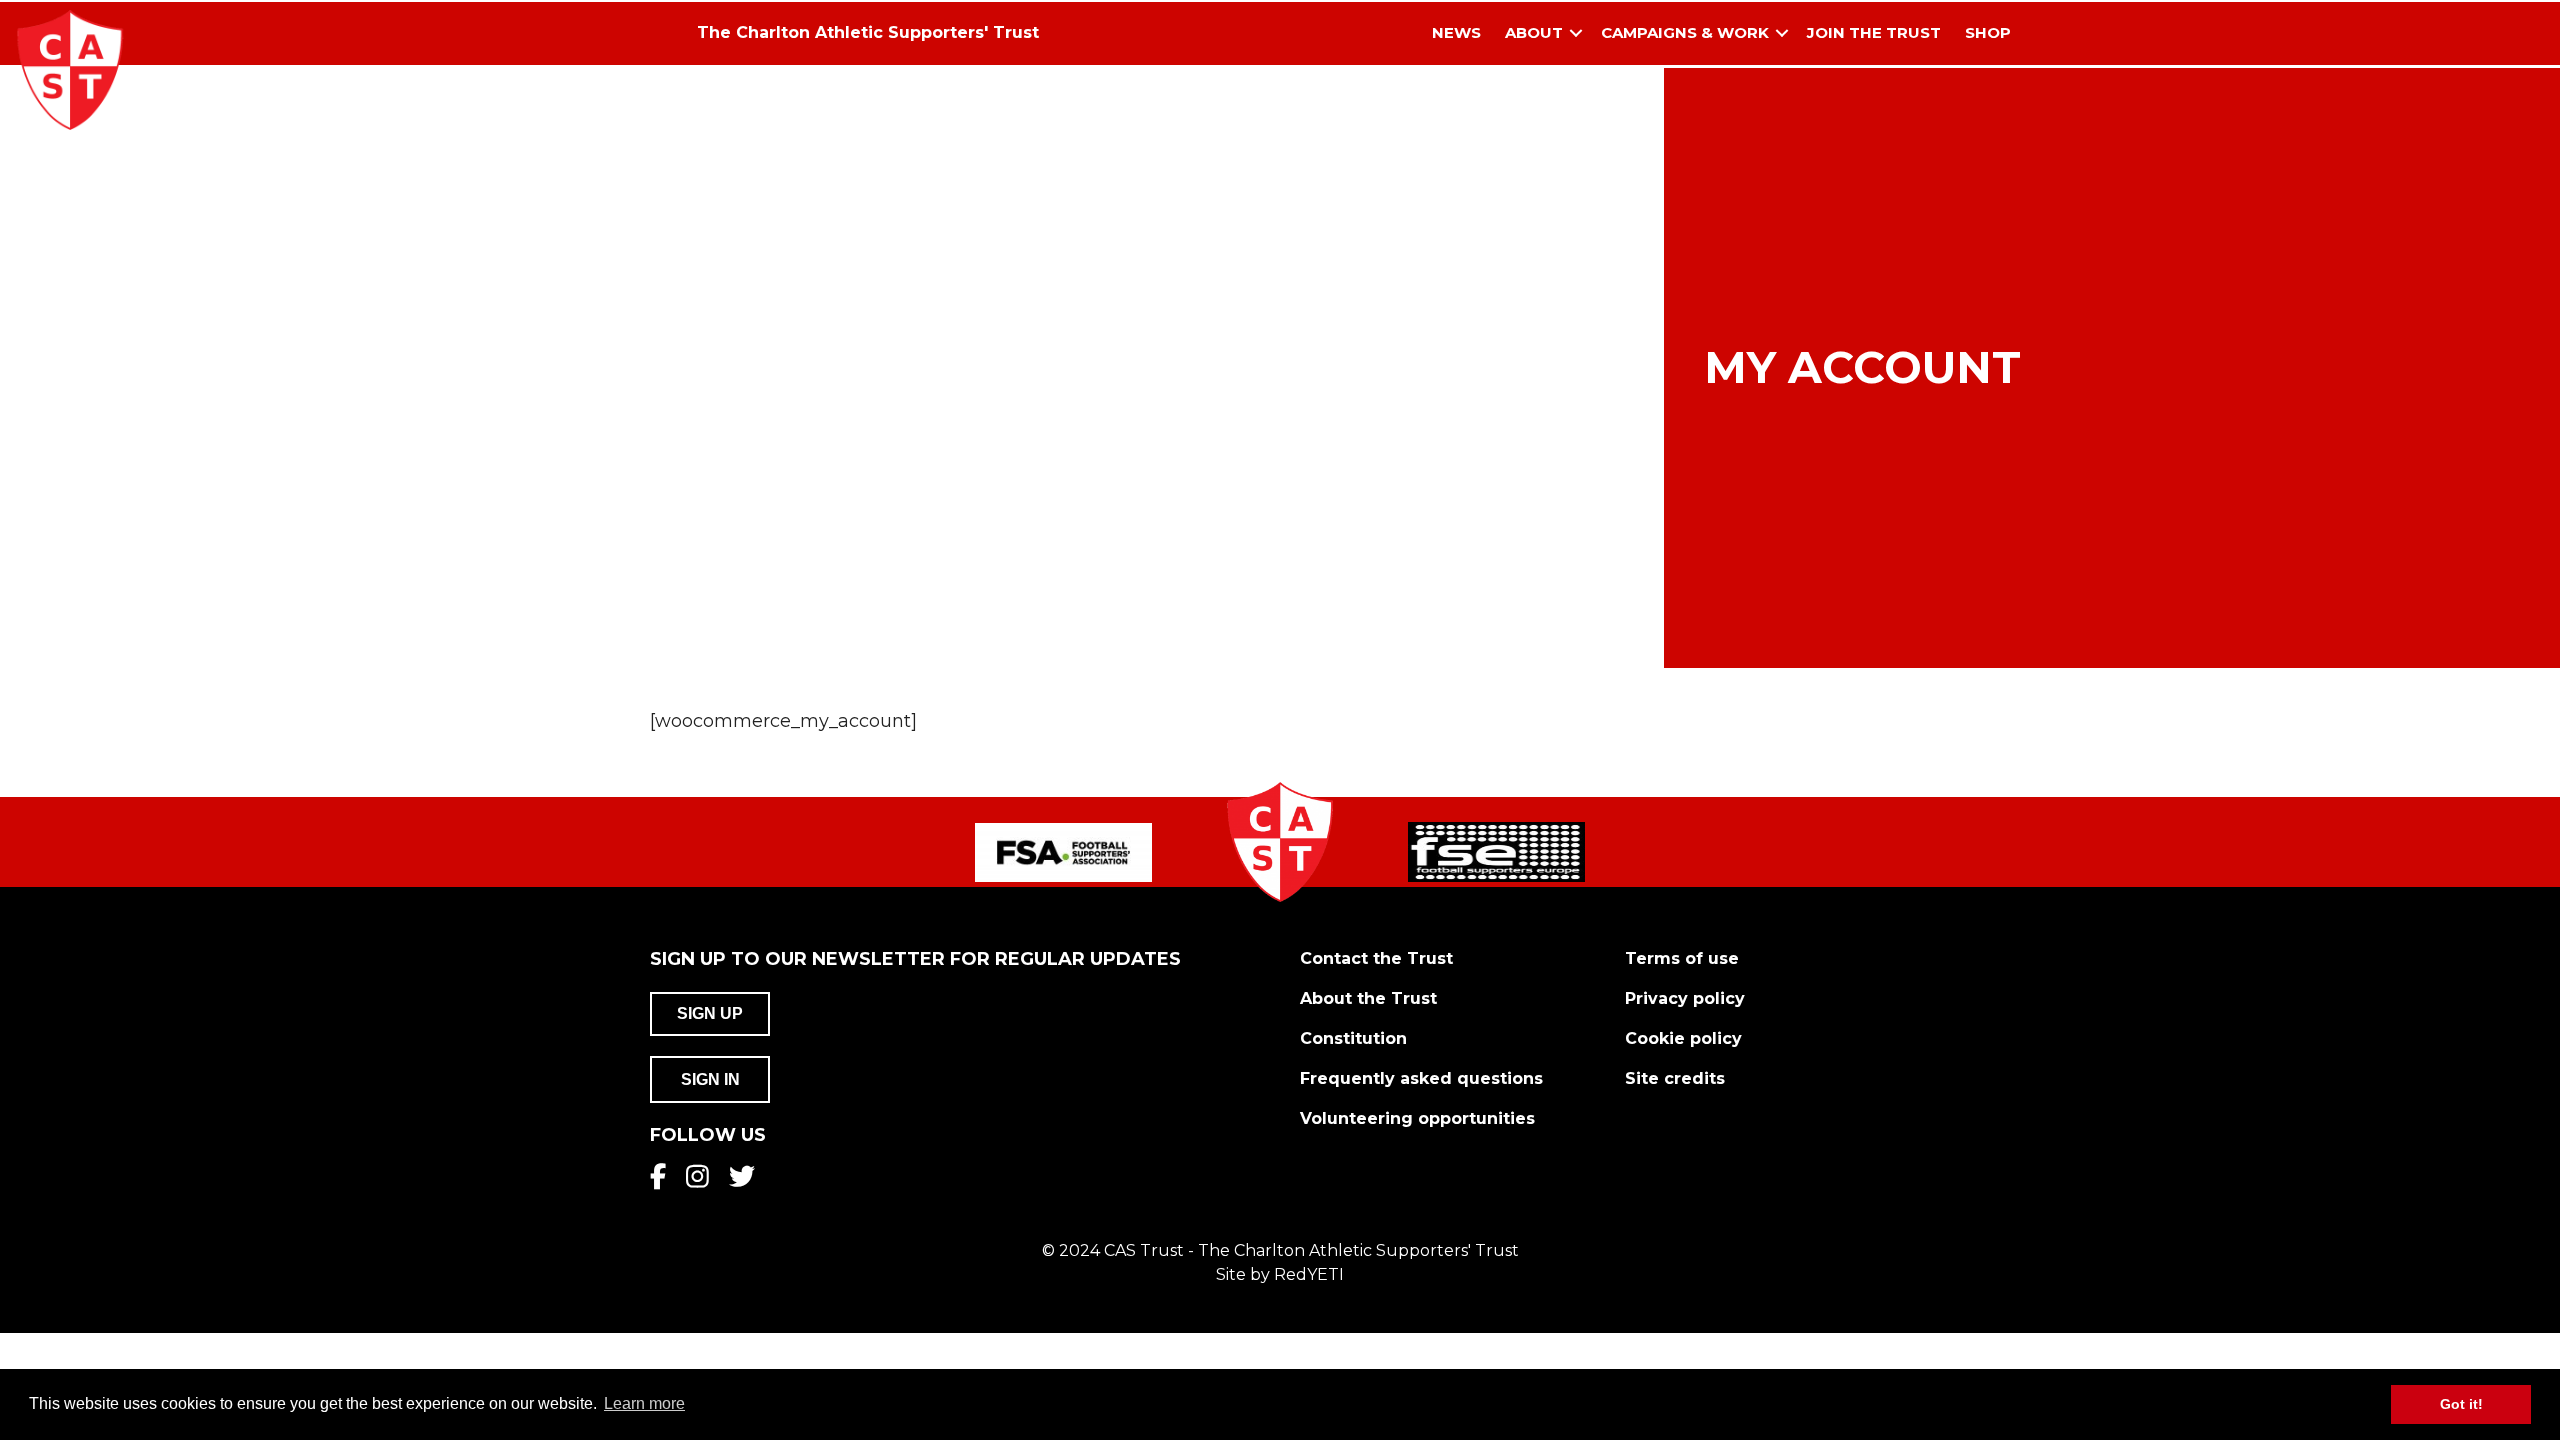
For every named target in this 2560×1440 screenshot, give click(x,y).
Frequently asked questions (1421, 1078)
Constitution (1353, 1038)
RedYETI (1309, 1274)
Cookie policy (1683, 1038)
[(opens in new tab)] (1063, 851)
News (1456, 32)
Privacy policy (1685, 998)
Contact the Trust (1376, 958)
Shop (1988, 32)
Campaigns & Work (1685, 32)
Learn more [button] (644, 1403)
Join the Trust (1874, 32)
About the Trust (1368, 998)
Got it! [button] (2461, 1404)
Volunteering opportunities (1417, 1118)
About (1534, 32)
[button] (1576, 33)
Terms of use (1682, 958)
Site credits (1675, 1078)
